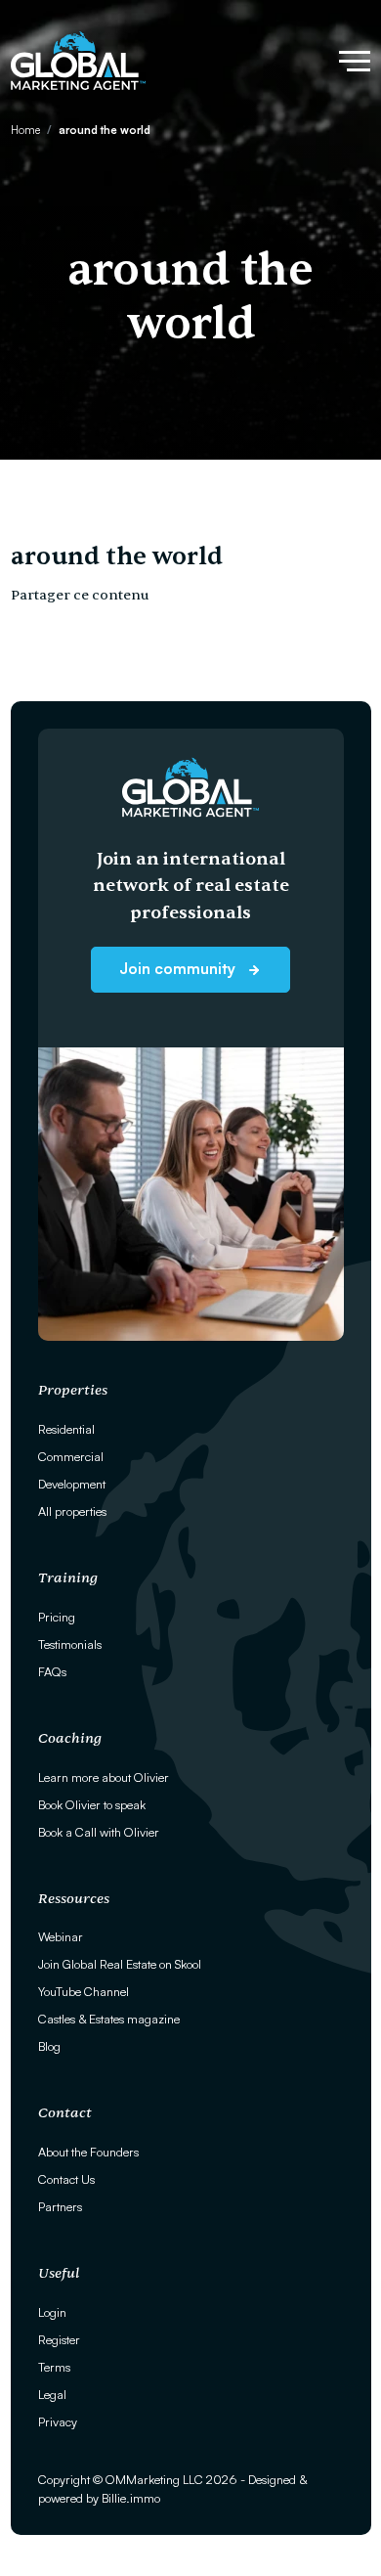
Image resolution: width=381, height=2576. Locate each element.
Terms (54, 2367)
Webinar (61, 1936)
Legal (52, 2394)
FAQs (52, 1671)
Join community (179, 968)
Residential (66, 1429)
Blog (49, 2046)
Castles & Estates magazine (109, 2019)
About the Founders (88, 2152)
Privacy (58, 2421)
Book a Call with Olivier (99, 1832)
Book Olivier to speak (92, 1804)
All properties (72, 1511)
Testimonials (70, 1644)
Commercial (71, 1456)
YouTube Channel (84, 1991)
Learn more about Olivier (104, 1777)
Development (72, 1484)
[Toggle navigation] (355, 61)
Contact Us (66, 2179)
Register (59, 2339)
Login (52, 2312)
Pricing (57, 1617)
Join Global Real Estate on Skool (120, 1964)
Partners (60, 2206)
